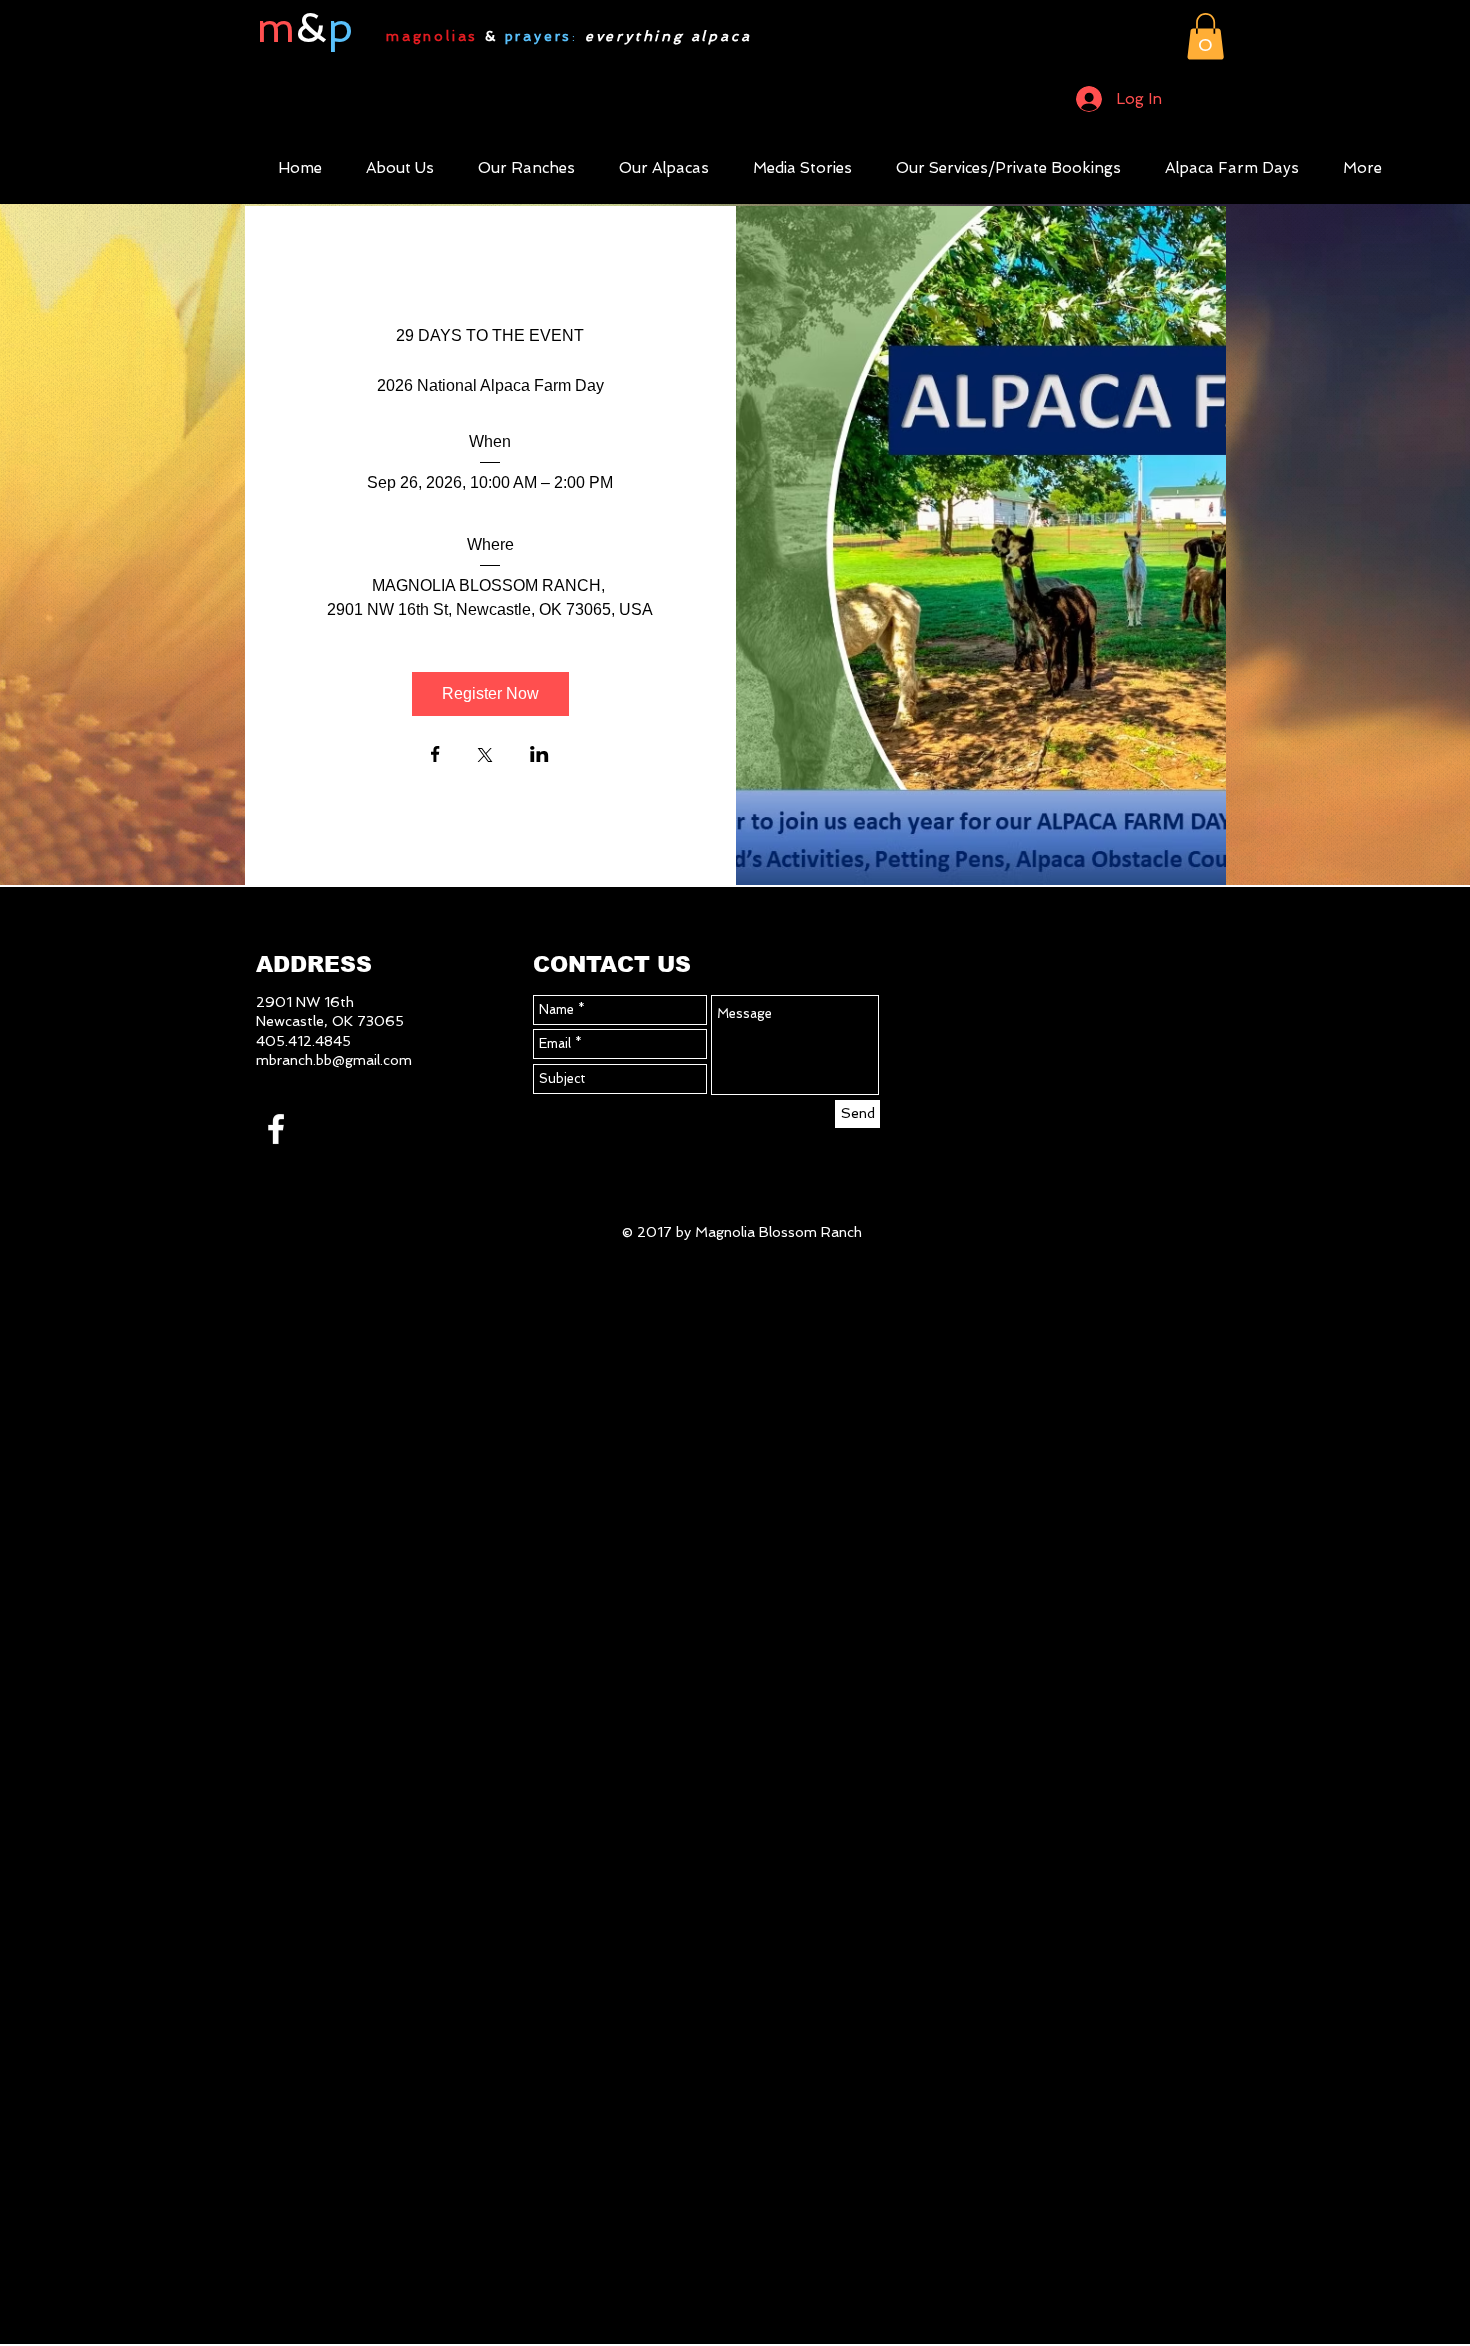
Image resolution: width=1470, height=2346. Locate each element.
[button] (1205, 36)
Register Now (490, 693)
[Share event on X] (485, 757)
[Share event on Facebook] (435, 756)
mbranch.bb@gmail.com (334, 1060)
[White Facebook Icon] (276, 1129)
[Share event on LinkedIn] (539, 756)
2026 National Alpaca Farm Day (490, 385)
